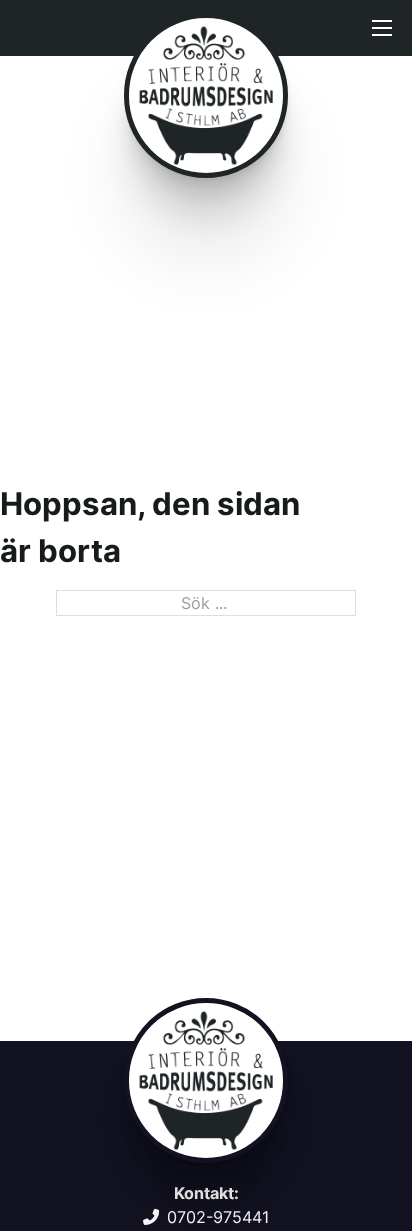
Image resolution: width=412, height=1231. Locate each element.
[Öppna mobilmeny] (382, 28)
